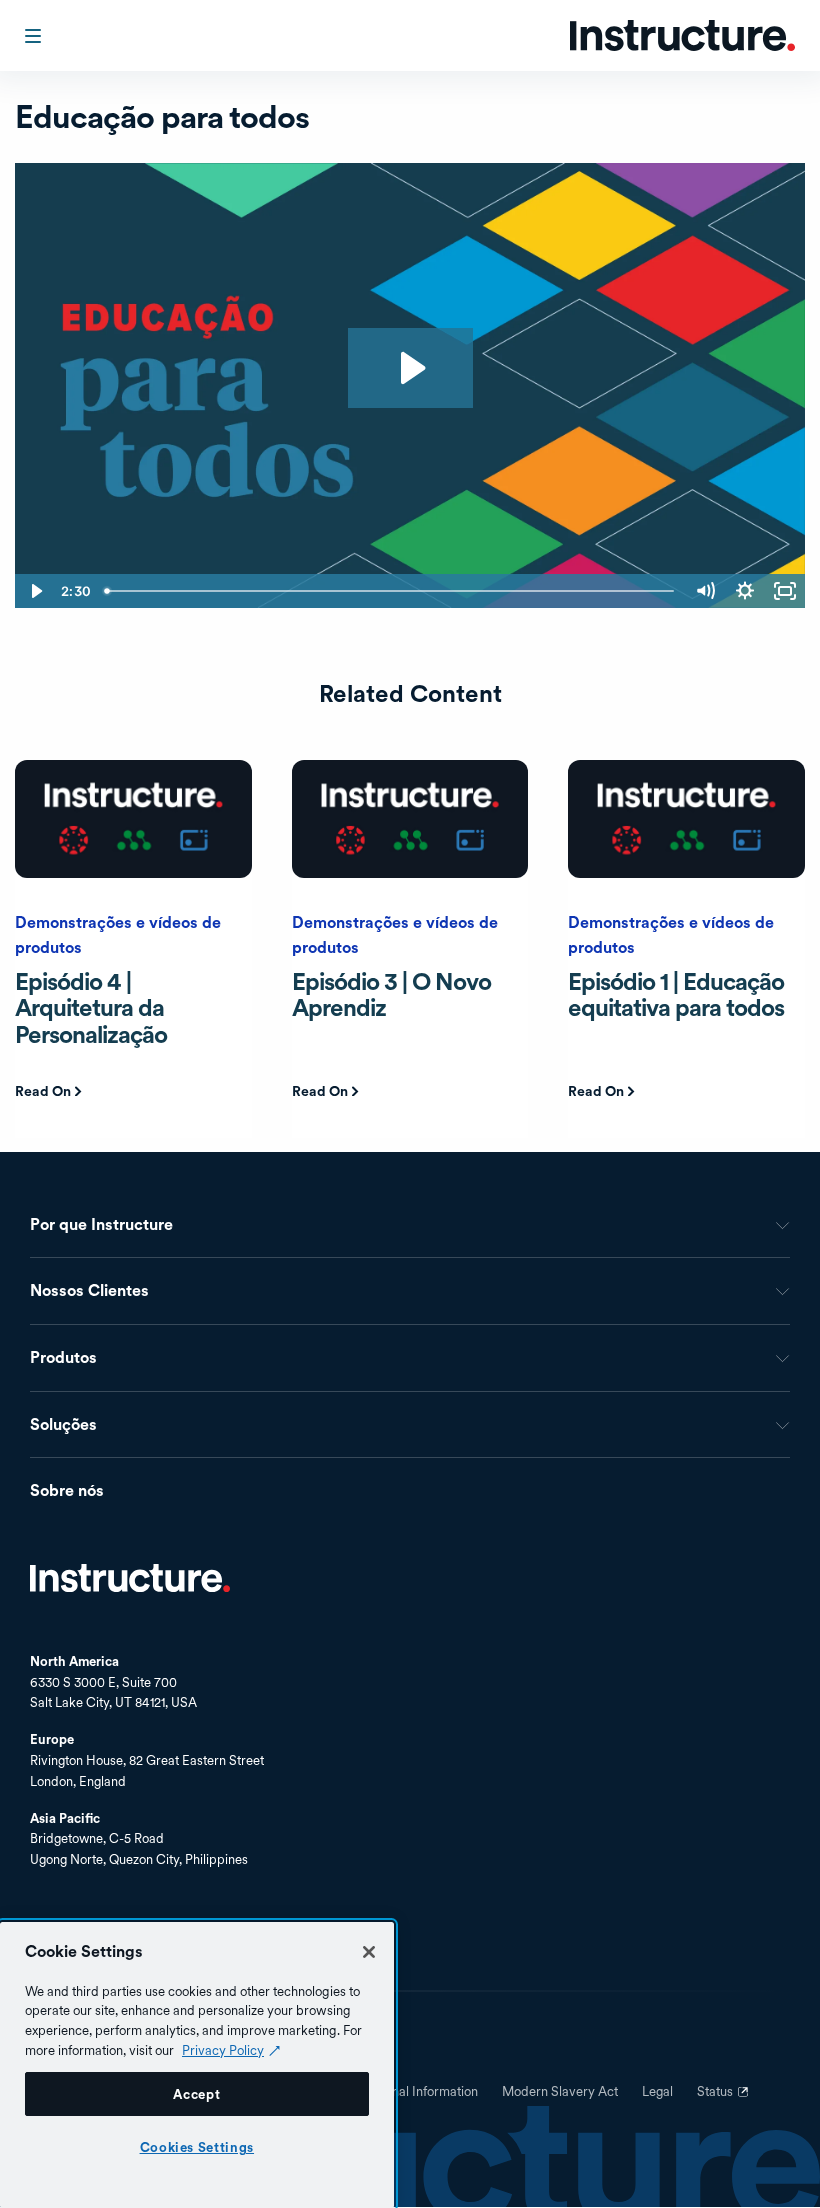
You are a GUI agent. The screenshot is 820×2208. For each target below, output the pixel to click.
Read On (43, 1091)
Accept (196, 2094)
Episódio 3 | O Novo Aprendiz (391, 994)
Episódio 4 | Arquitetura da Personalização (91, 1008)
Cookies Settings (197, 2147)
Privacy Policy (223, 2050)
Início (130, 1578)
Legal (657, 2092)
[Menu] (35, 36)
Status (725, 2099)
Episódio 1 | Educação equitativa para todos (676, 994)
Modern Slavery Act (560, 2092)
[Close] (369, 1952)
